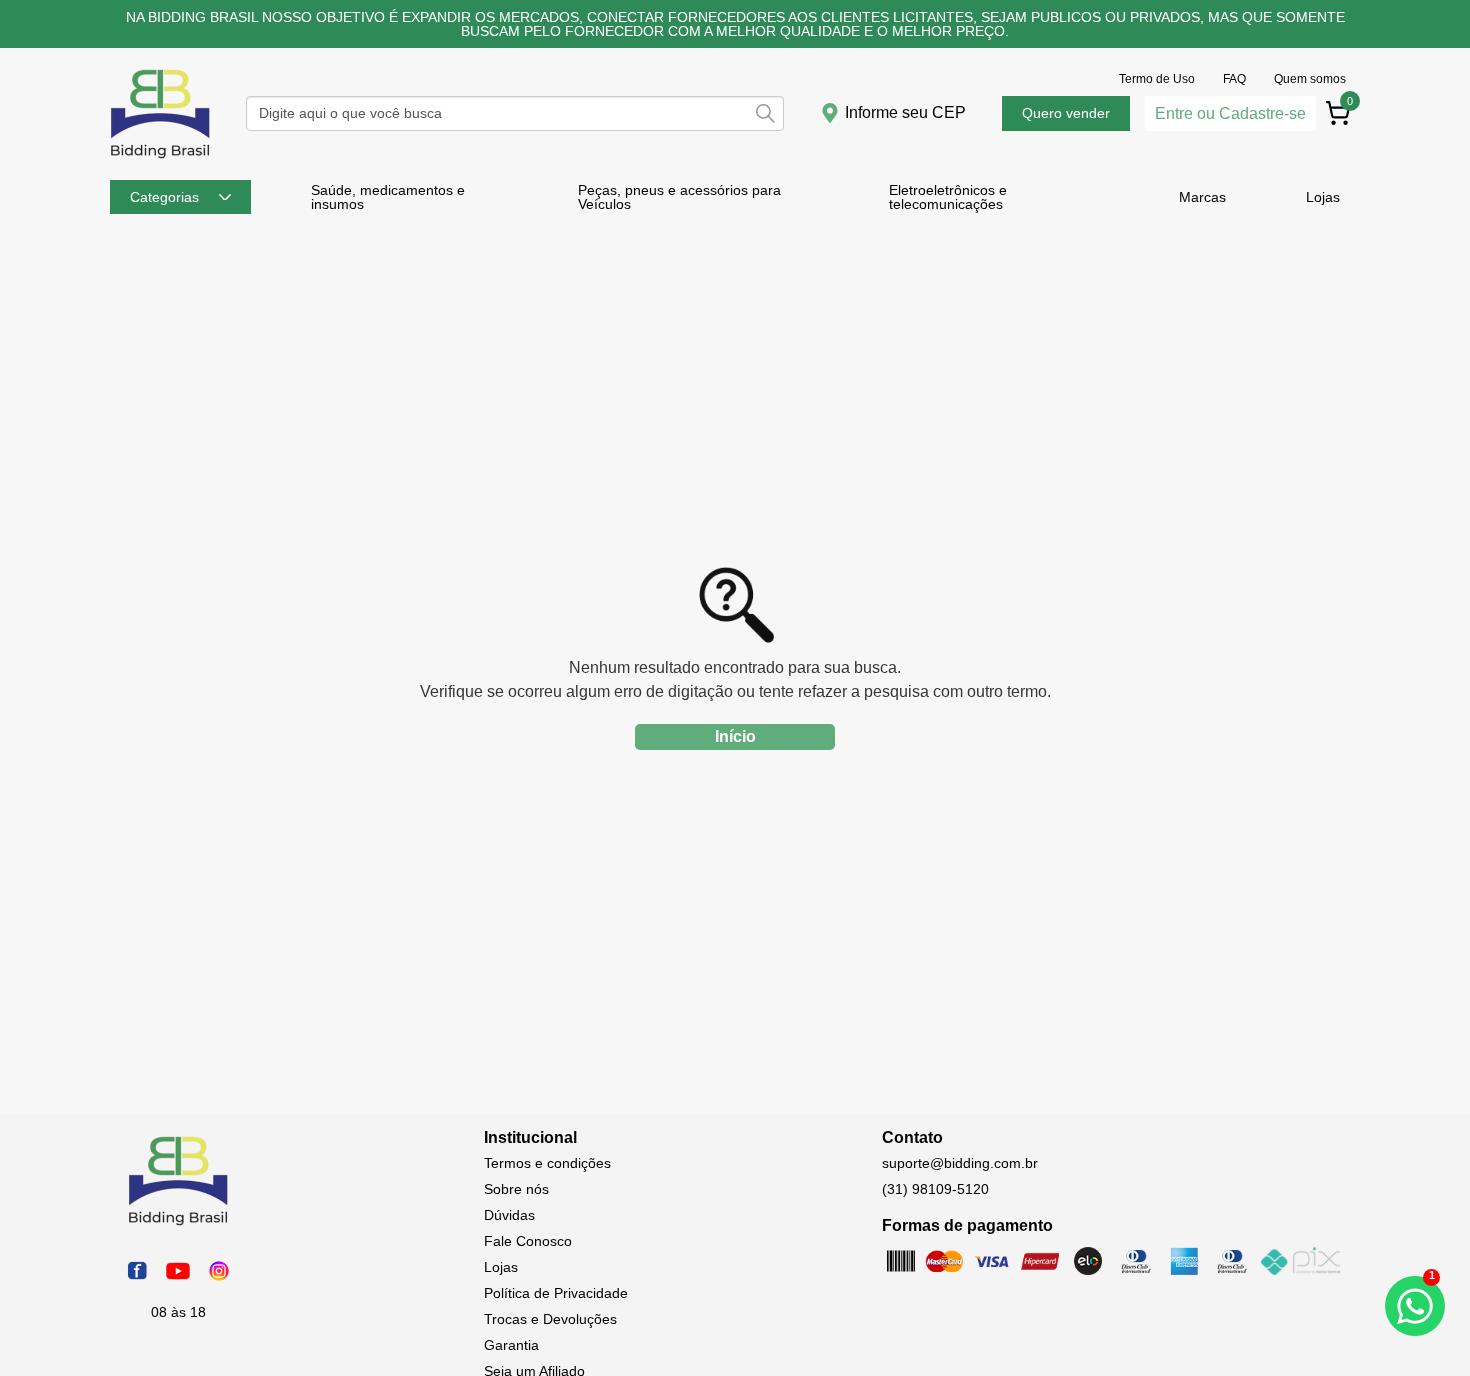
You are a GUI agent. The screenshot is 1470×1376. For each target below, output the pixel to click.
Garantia (511, 1345)
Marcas (1202, 197)
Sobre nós (516, 1189)
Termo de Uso (1157, 79)
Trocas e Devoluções (550, 1319)
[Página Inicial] (160, 157)
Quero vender (1066, 113)
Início (735, 736)
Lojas (1323, 197)
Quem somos (1310, 79)
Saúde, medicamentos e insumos (388, 197)
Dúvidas (509, 1215)
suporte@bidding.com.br (960, 1163)
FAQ (1234, 79)
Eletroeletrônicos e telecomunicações (948, 197)
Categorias (164, 197)
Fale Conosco (528, 1241)
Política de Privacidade (556, 1293)
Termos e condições (547, 1163)
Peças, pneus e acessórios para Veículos (679, 197)
